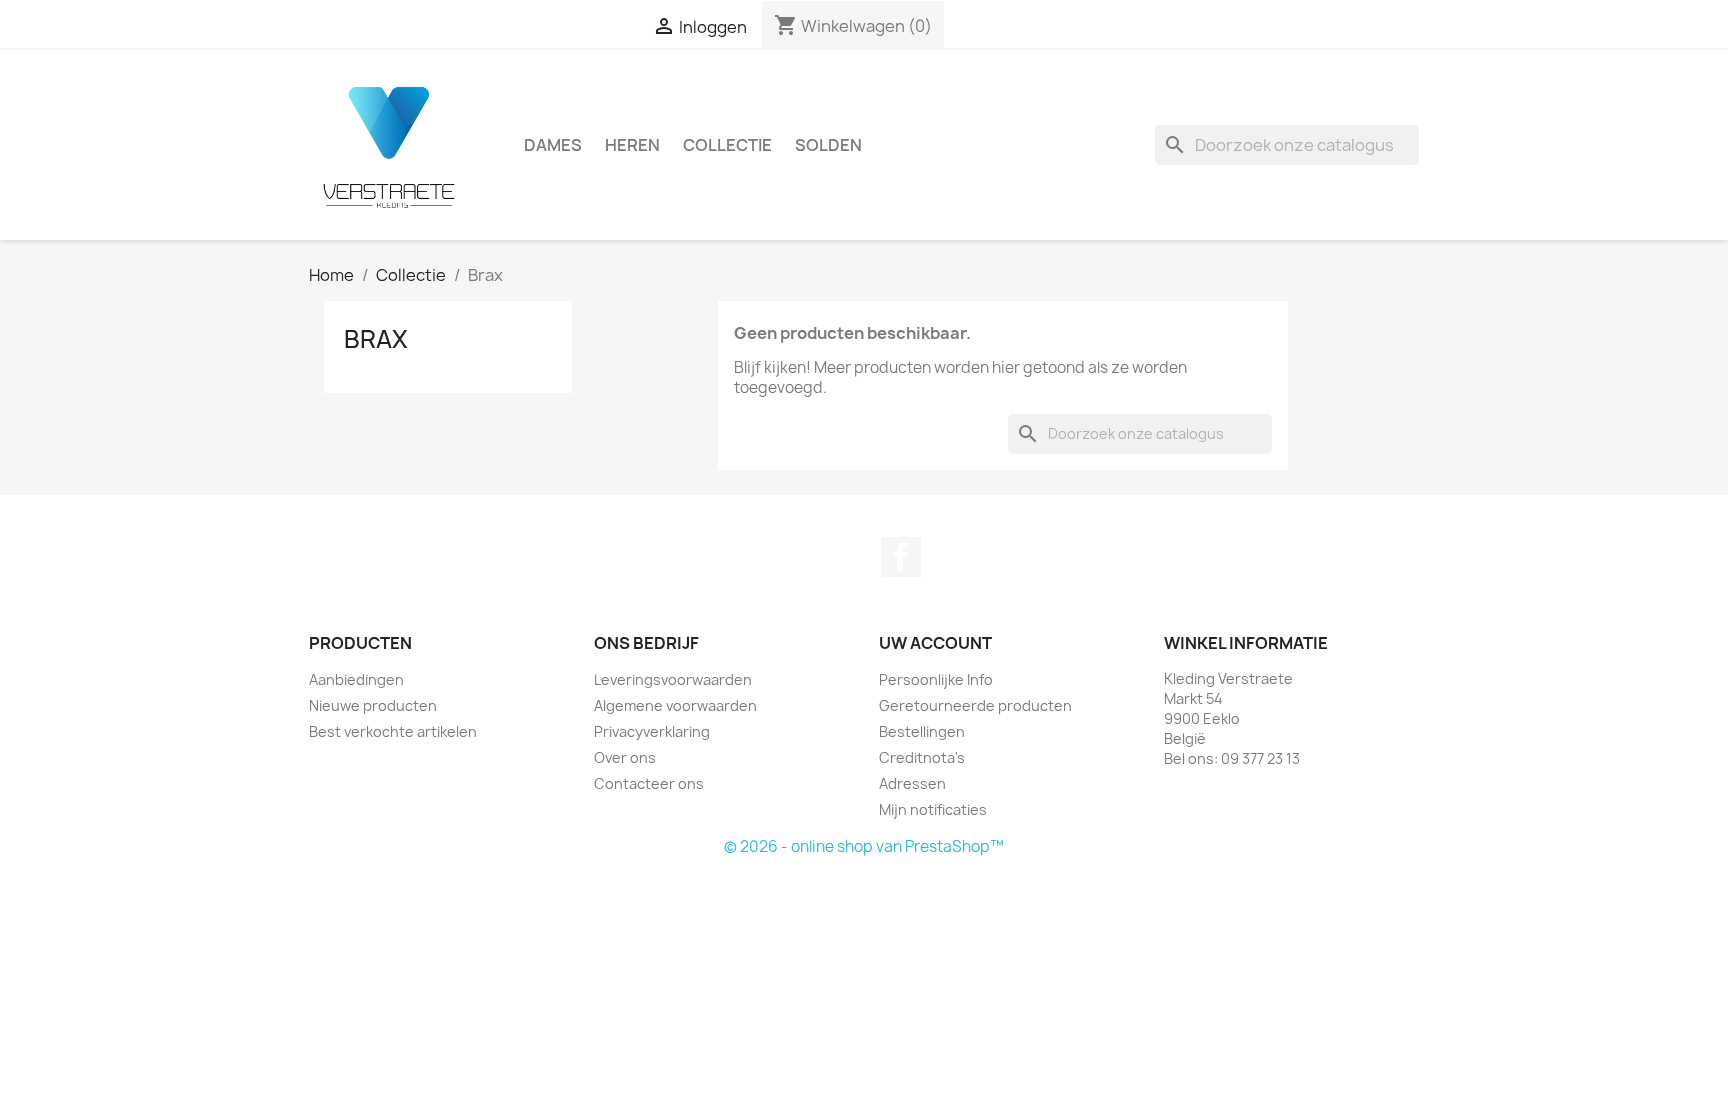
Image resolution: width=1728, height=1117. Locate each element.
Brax (376, 339)
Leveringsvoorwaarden (673, 679)
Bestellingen (922, 731)
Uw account (935, 643)
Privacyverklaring (652, 731)
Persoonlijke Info (936, 679)
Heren (632, 145)
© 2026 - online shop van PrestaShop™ (864, 846)
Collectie (727, 145)
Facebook (901, 557)
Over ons (625, 757)
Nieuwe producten (373, 705)
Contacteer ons (649, 783)
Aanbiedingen (356, 679)
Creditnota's (922, 757)
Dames (553, 145)
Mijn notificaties (933, 809)
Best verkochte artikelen (393, 731)
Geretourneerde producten (975, 705)
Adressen (912, 783)
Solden (828, 145)
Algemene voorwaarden (675, 705)
